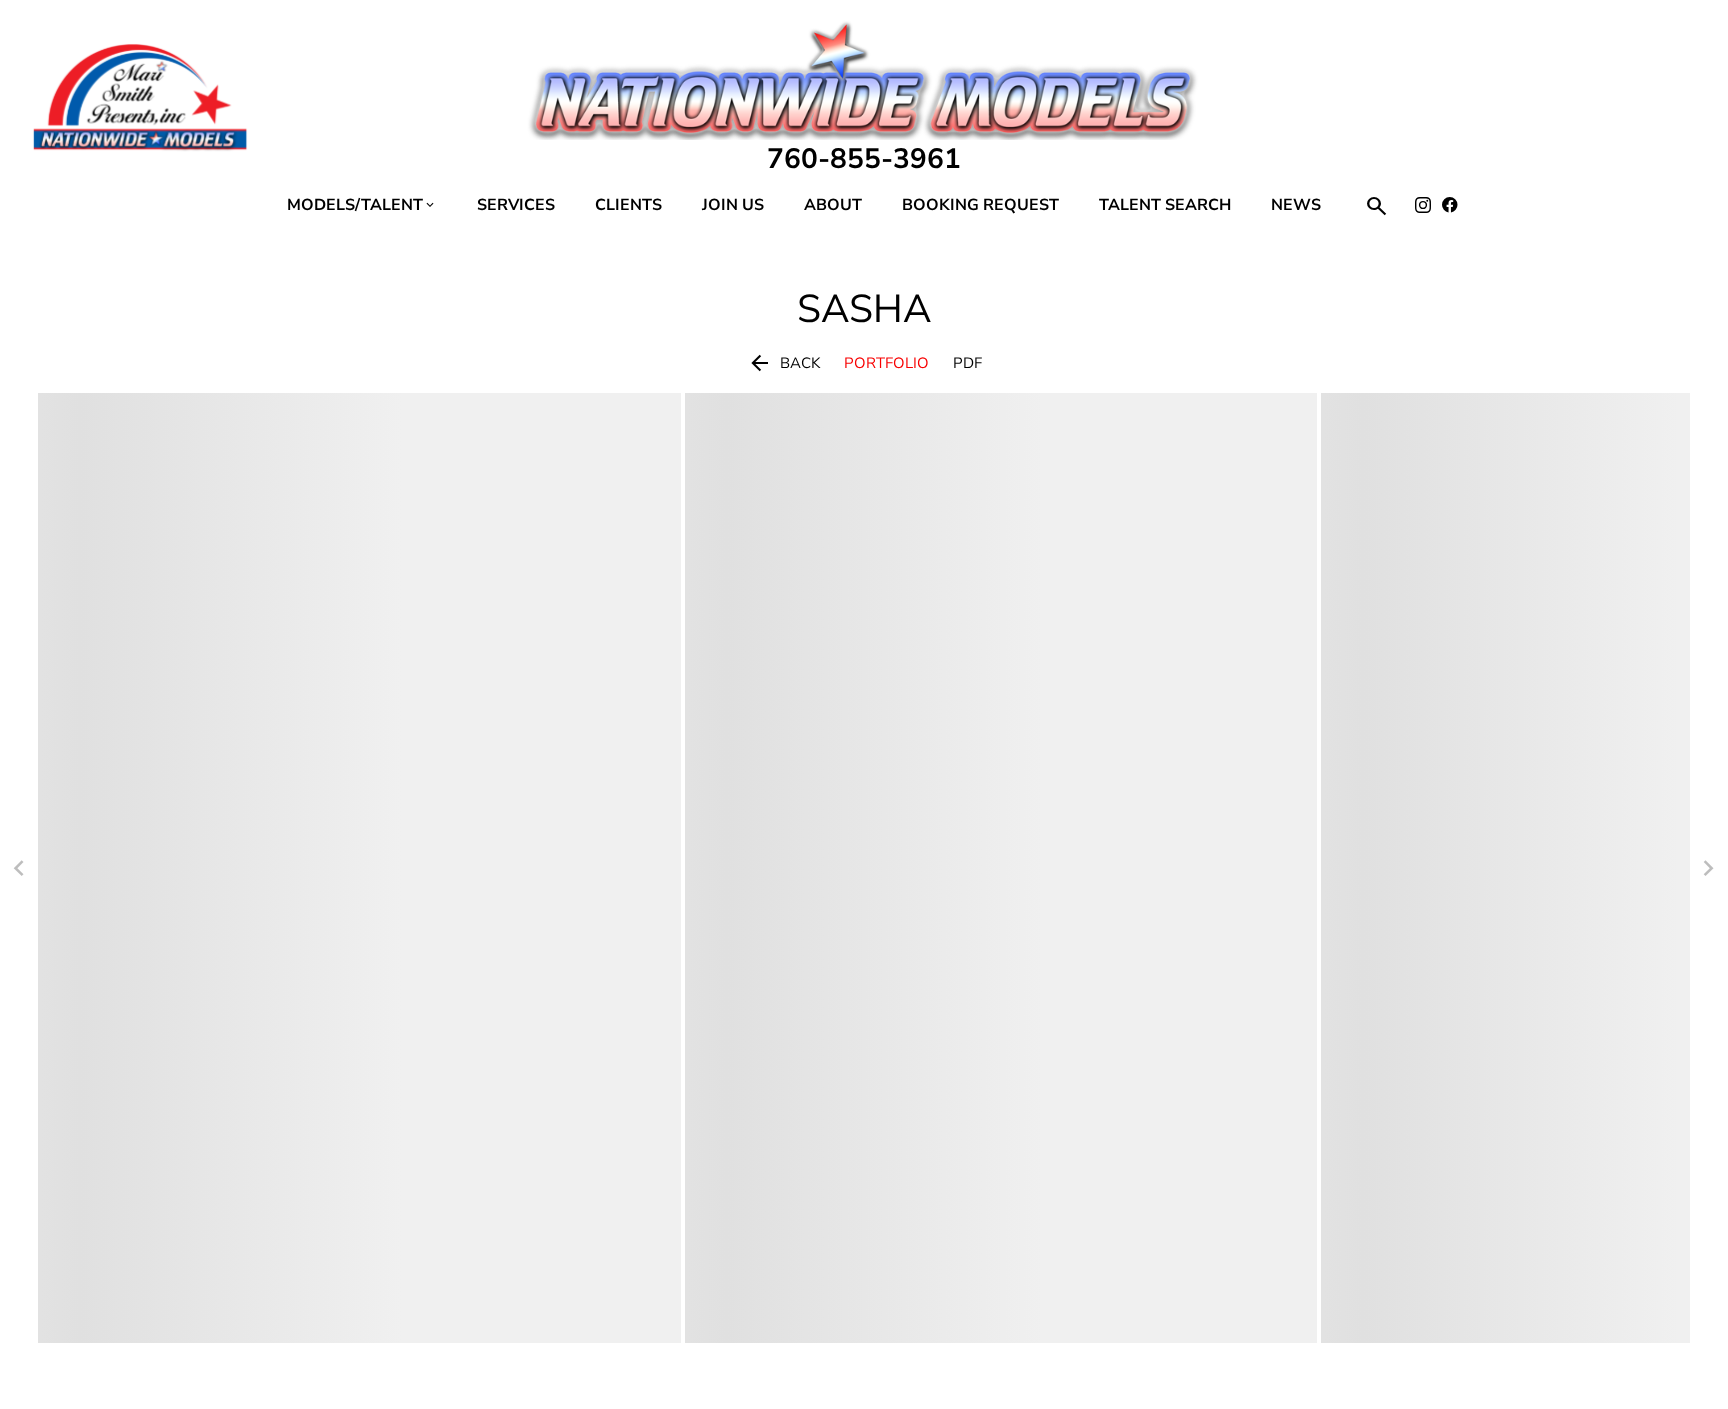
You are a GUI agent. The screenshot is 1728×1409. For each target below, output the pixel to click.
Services (516, 205)
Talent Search (1165, 205)
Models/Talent (362, 205)
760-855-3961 (864, 159)
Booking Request (980, 205)
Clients (628, 205)
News (1296, 205)
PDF (967, 363)
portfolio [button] (886, 363)
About (833, 205)
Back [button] (783, 363)
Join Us (733, 205)
